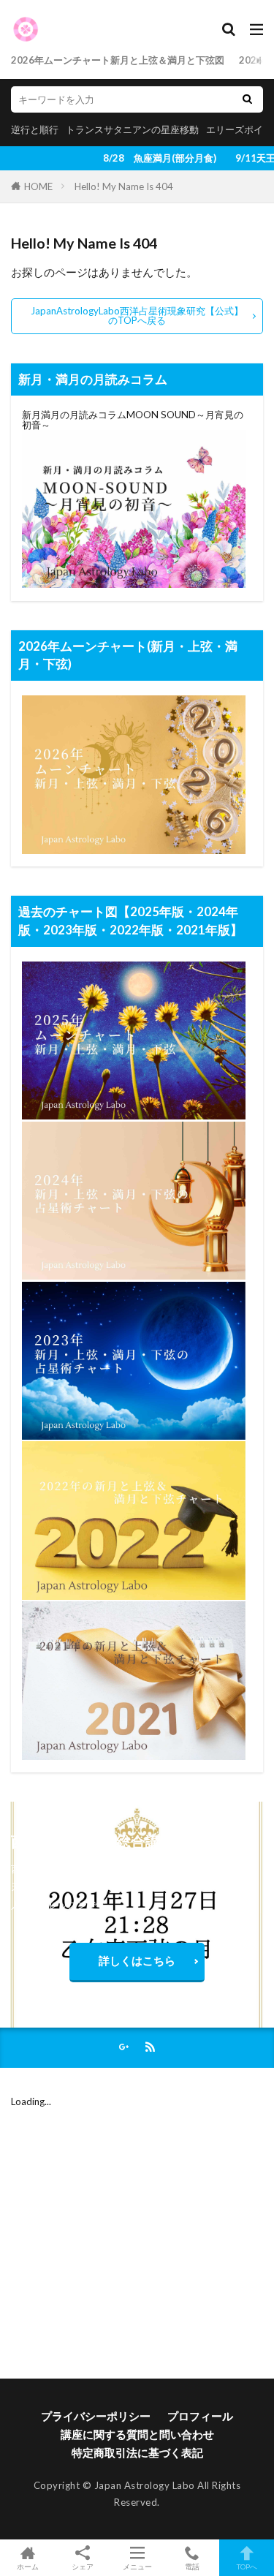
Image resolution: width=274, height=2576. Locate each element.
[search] (247, 99)
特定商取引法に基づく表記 (137, 2452)
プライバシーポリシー (96, 2416)
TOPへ (247, 2566)
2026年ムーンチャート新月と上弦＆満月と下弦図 (118, 60)
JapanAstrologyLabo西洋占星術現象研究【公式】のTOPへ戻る (137, 316)
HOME (38, 186)
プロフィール (200, 2416)
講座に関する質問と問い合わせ (137, 2434)
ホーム (28, 2566)
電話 (192, 2566)
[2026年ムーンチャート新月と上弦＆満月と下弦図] (134, 850)
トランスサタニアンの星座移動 (132, 129)
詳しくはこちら (137, 1960)
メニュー (137, 2566)
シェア (83, 2566)
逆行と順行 (35, 129)
